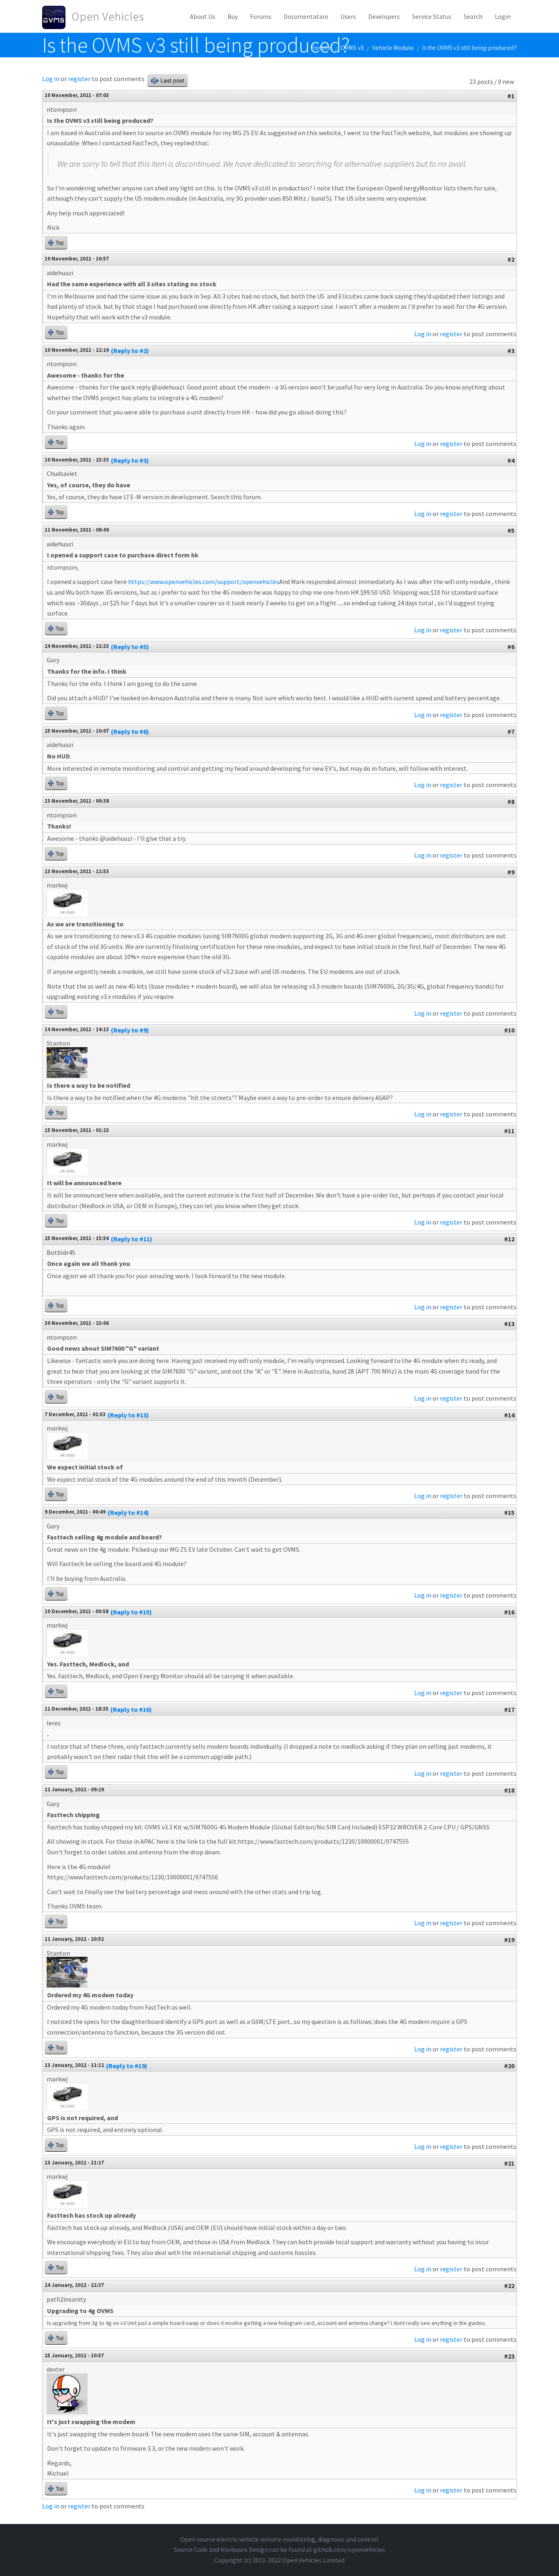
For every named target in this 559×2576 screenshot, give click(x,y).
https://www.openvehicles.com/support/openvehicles (204, 582)
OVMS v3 (352, 48)
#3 (511, 351)
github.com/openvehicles (349, 2549)
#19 (509, 1940)
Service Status (432, 16)
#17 (509, 1709)
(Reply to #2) (130, 351)
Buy (233, 16)
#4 (511, 460)
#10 (509, 1030)
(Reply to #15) (131, 1612)
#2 (511, 259)
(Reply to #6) (130, 731)
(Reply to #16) (131, 1709)
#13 (509, 1324)
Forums (261, 16)
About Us (203, 16)
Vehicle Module (393, 48)
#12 (509, 1239)
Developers (384, 16)
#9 (511, 872)
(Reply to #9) (130, 1030)
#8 (511, 801)
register (79, 79)
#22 (509, 2286)
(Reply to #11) (132, 1239)
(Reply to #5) (130, 647)
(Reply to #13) (128, 1415)
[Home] (57, 16)
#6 (511, 647)
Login (503, 16)
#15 (509, 1512)
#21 (509, 2163)
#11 (509, 1131)
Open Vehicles (108, 16)
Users (348, 16)
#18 (509, 1790)
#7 (511, 731)
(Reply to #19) (127, 2066)
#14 (509, 1415)
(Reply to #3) (130, 460)
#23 (509, 2356)
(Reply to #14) (128, 1512)
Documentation (306, 16)
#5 (511, 530)
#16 (509, 1612)
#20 (509, 2066)
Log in (51, 79)
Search (473, 16)
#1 (511, 96)
